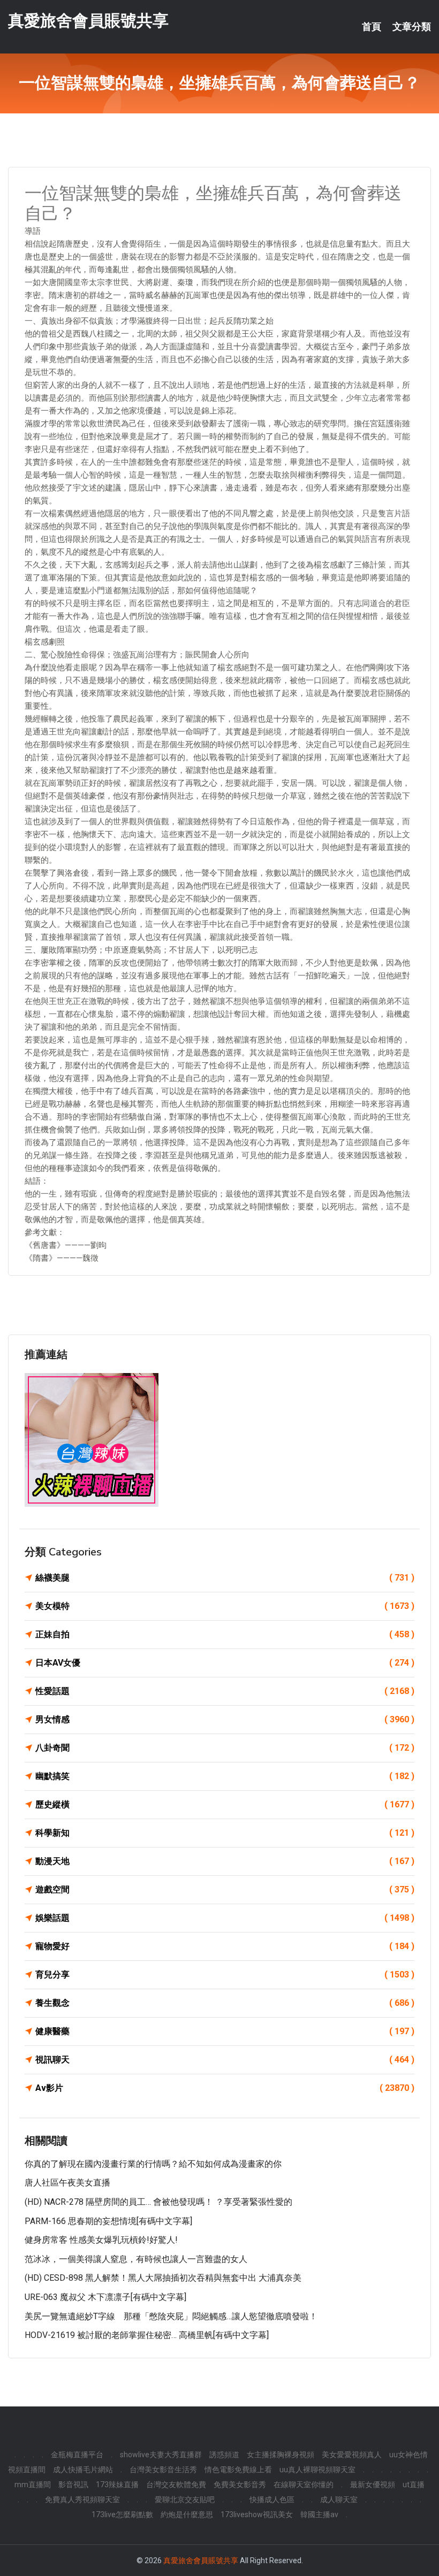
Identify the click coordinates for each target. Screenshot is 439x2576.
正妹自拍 (225, 1634)
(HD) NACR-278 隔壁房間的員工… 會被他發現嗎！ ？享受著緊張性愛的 (158, 2202)
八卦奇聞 (225, 1748)
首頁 (372, 27)
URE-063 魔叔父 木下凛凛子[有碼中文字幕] (105, 2297)
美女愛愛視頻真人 (352, 2455)
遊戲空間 (225, 1889)
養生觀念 (225, 2003)
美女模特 (225, 1606)
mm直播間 (33, 2485)
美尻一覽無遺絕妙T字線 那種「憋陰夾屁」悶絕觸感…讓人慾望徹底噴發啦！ (171, 2316)
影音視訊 (73, 2485)
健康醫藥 (225, 2031)
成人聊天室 (339, 2500)
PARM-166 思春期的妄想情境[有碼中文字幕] (108, 2221)
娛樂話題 (225, 1918)
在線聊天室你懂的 (304, 2485)
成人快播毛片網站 (83, 2470)
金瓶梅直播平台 (77, 2455)
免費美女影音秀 (240, 2485)
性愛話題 (225, 1691)
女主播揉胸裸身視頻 (281, 2455)
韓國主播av (319, 2514)
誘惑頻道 (224, 2455)
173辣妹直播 (117, 2485)
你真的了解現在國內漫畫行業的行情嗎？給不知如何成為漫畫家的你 (153, 2164)
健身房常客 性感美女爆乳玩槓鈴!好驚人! (101, 2240)
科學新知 (225, 1833)
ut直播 (414, 2485)
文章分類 (412, 27)
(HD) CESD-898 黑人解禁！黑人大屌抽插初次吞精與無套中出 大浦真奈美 (163, 2278)
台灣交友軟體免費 (176, 2485)
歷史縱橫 (225, 1804)
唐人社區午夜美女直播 (67, 2183)
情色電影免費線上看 (238, 2470)
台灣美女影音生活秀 (163, 2470)
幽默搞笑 (225, 1776)
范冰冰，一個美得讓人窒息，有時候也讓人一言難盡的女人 (136, 2259)
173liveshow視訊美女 (257, 2514)
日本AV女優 (225, 1663)
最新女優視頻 (373, 2485)
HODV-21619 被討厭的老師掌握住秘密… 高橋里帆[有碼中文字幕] (147, 2335)
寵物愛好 (225, 1946)
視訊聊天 (225, 2060)
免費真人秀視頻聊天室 (82, 2500)
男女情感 (225, 1719)
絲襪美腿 (225, 1578)
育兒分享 (225, 1975)
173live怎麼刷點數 (122, 2514)
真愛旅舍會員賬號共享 (88, 21)
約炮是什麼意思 (187, 2514)
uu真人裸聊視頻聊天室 (317, 2470)
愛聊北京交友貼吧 (185, 2500)
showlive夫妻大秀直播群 (161, 2455)
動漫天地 (225, 1861)
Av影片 (225, 2088)
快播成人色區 (272, 2500)
